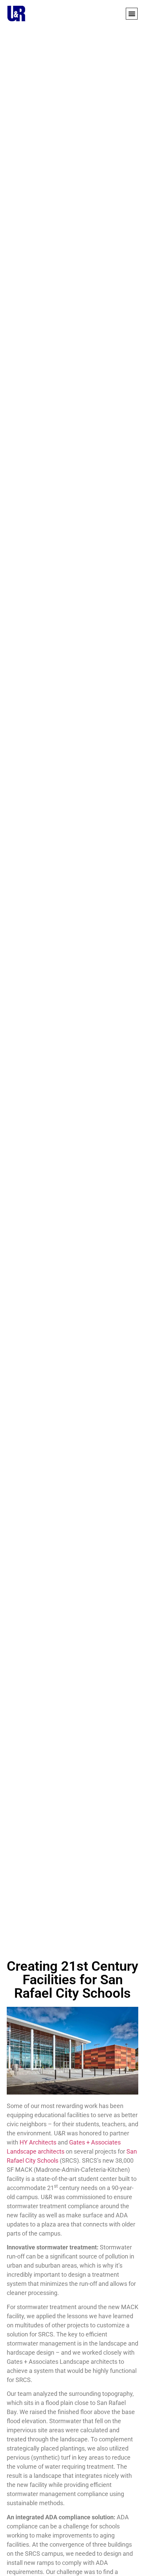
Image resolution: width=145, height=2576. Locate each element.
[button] (132, 14)
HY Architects (38, 2142)
